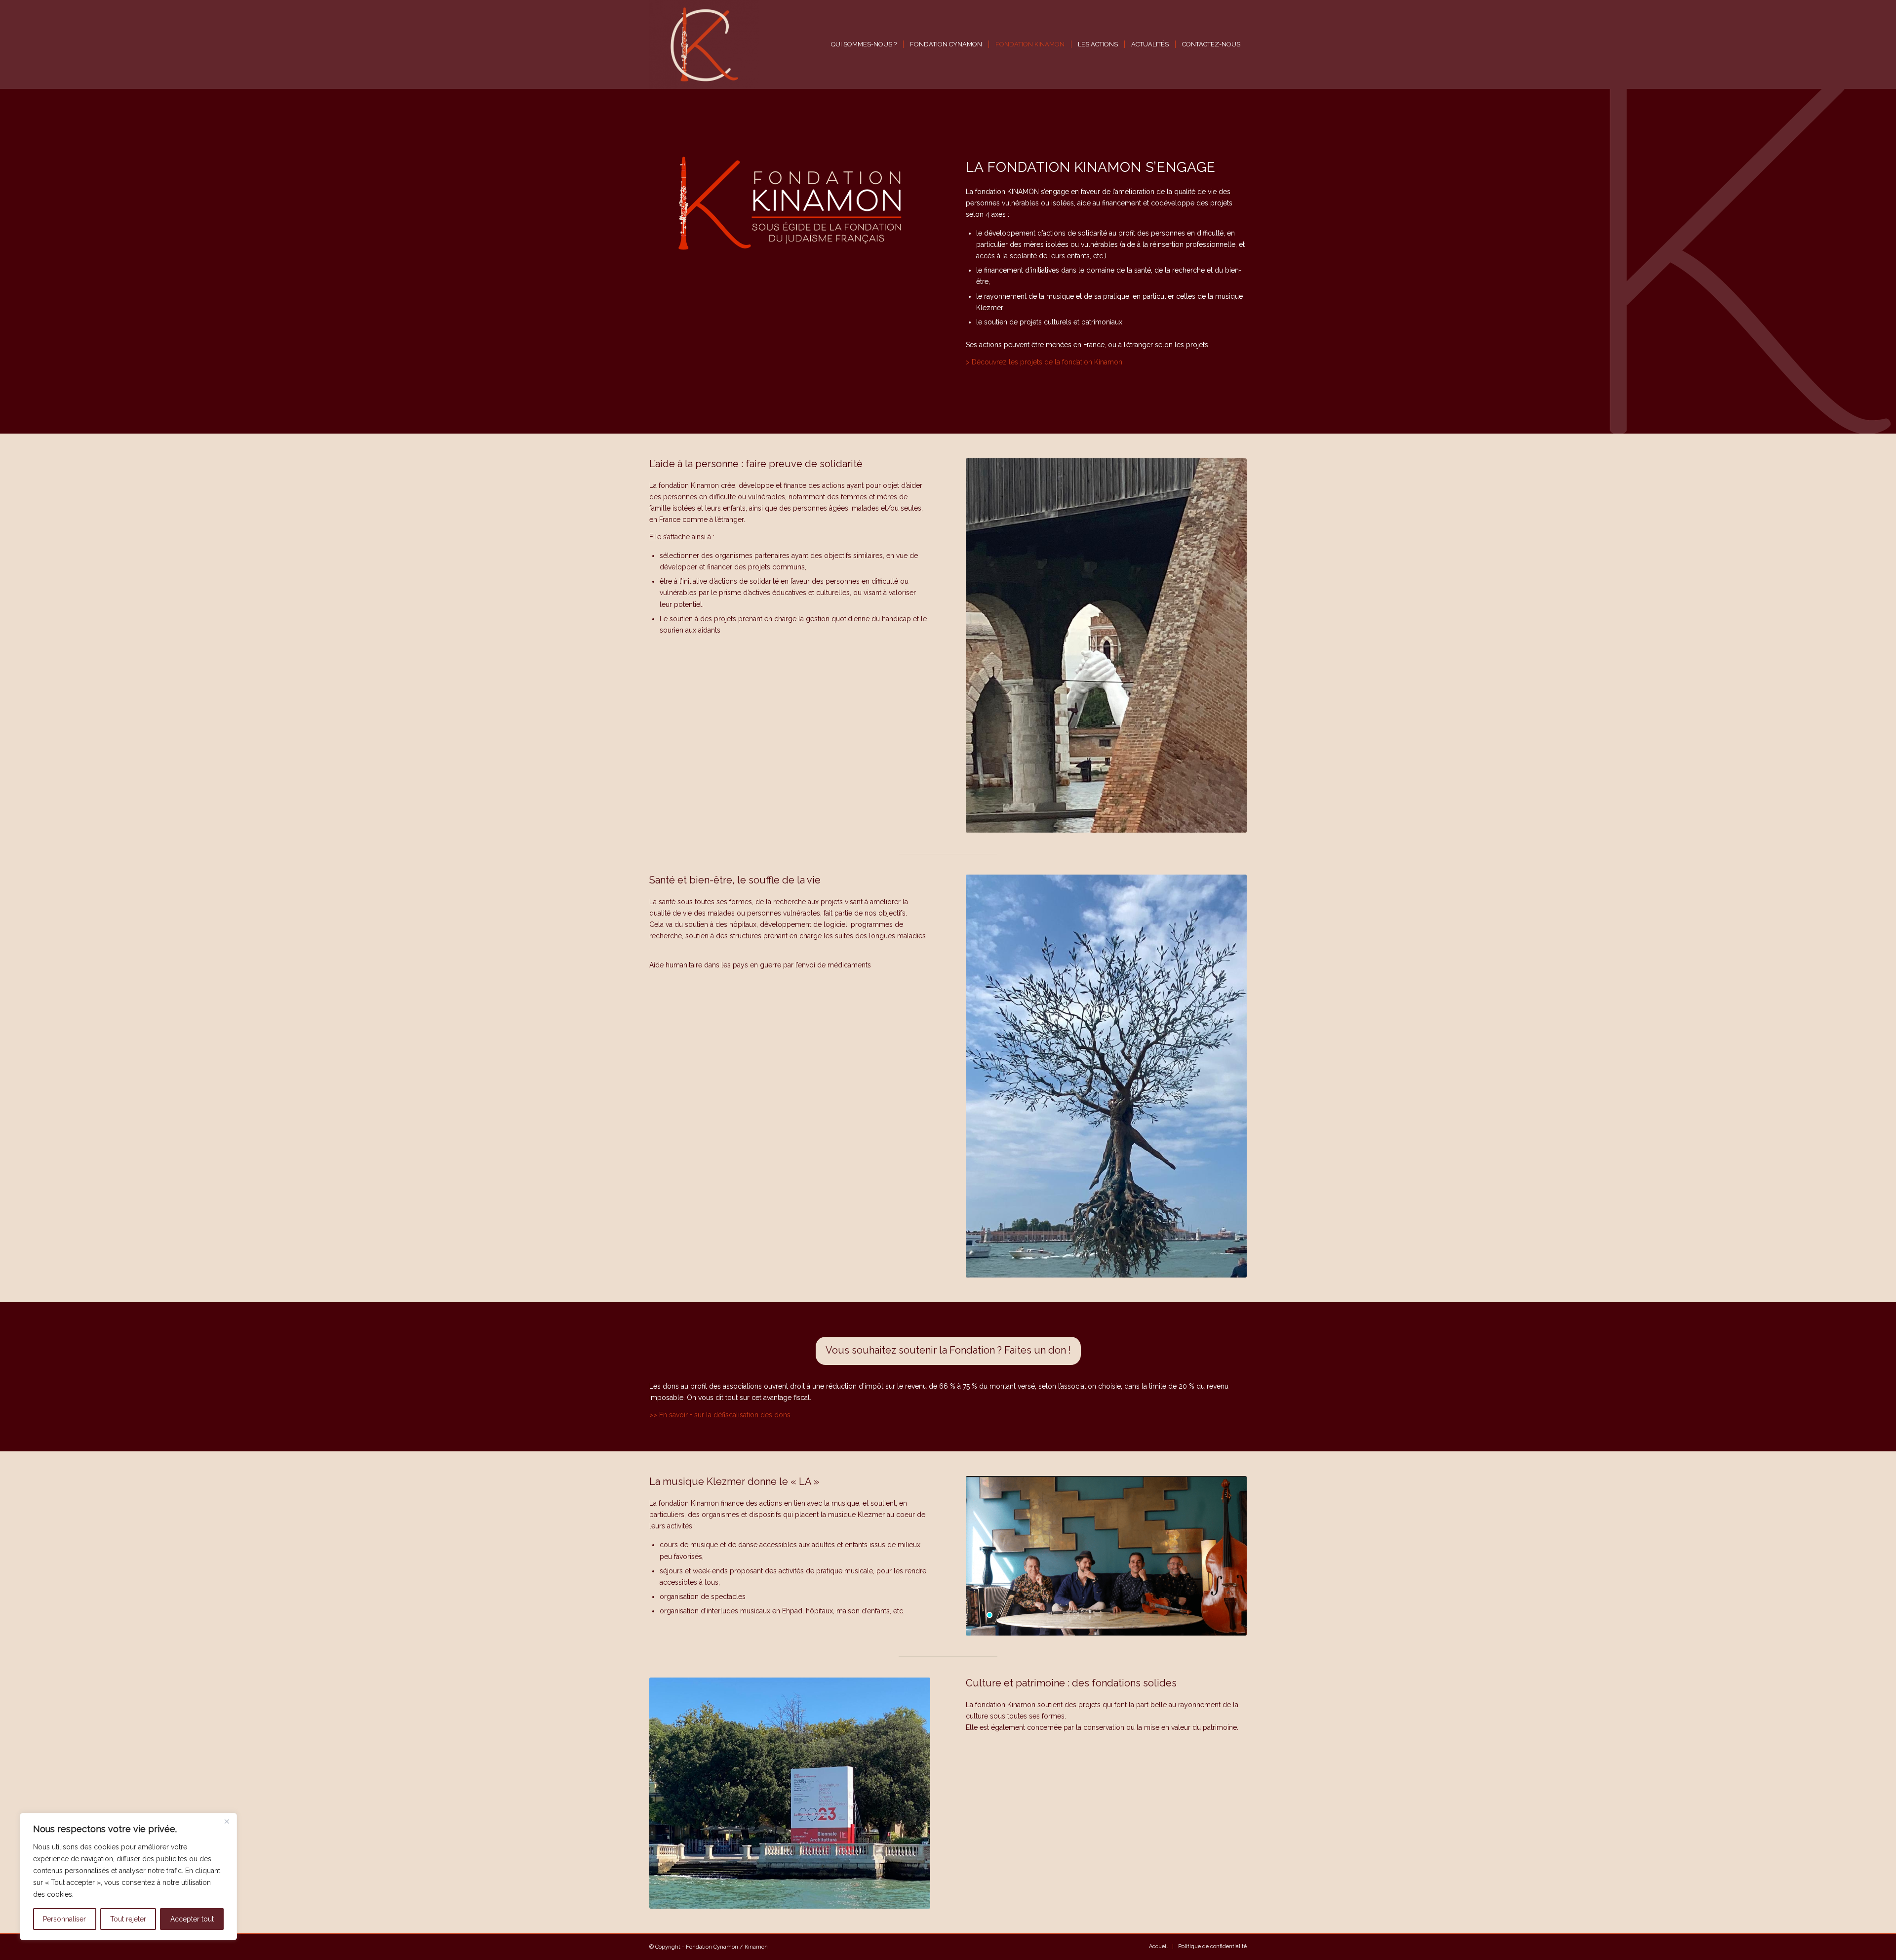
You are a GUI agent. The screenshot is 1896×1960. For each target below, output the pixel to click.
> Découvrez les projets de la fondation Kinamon (1044, 362)
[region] (128, 1877)
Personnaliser (64, 1919)
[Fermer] (227, 1821)
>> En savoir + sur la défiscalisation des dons (720, 1415)
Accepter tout (192, 1919)
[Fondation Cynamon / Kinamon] (704, 44)
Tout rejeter (128, 1919)
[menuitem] (864, 44)
